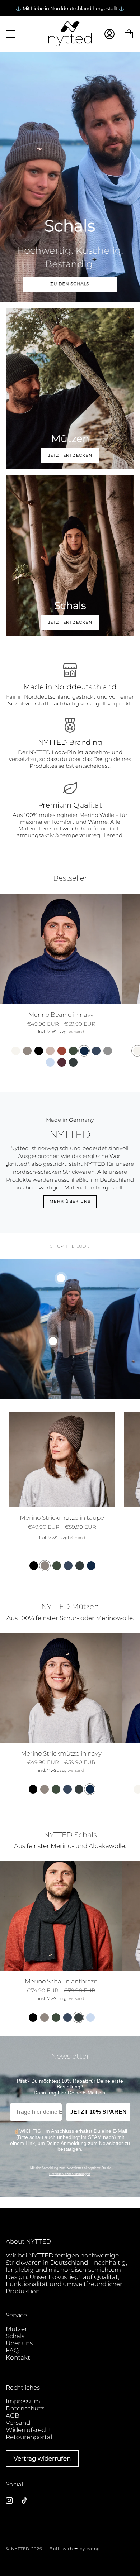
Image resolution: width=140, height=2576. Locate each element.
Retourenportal (29, 2437)
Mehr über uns (70, 1201)
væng (94, 2549)
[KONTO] (109, 34)
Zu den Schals (70, 284)
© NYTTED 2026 (24, 2549)
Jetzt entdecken (70, 456)
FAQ (12, 2350)
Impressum (23, 2401)
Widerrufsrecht (29, 2430)
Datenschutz (25, 2408)
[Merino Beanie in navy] (61, 949)
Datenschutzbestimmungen (70, 2174)
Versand (76, 1032)
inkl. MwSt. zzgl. (53, 1032)
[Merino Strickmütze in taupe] (62, 1459)
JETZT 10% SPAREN (98, 2112)
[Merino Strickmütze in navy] (61, 1688)
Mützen (17, 2329)
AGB (13, 2415)
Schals (15, 2336)
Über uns (19, 2343)
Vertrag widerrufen (42, 2458)
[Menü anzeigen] (11, 34)
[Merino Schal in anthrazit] (61, 1916)
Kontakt (18, 2357)
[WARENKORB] (129, 34)
